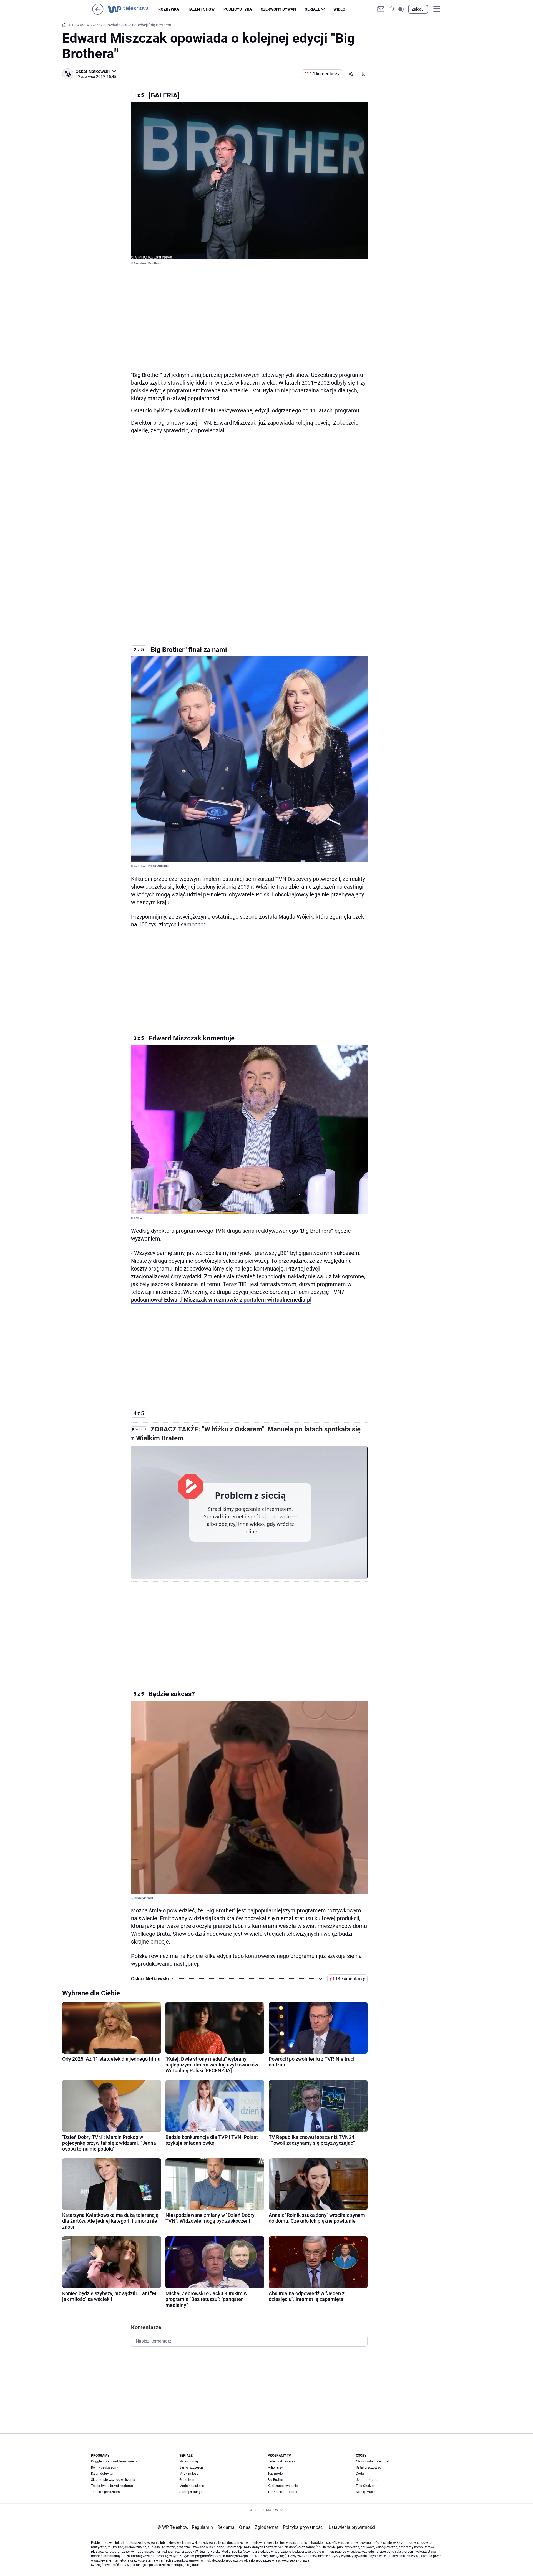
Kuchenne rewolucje (283, 2486)
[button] (397, 9)
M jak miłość (189, 2474)
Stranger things (191, 2492)
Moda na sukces (192, 2486)
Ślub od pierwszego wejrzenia (113, 2480)
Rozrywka (169, 9)
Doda (360, 2474)
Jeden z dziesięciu (281, 2461)
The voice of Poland (282, 2492)
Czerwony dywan (278, 9)
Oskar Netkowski (93, 71)
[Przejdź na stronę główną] (98, 13)
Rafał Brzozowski (369, 2467)
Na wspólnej (189, 2461)
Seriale (312, 9)
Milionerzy (275, 2467)
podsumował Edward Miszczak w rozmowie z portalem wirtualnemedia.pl (221, 1300)
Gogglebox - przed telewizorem (114, 2461)
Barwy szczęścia (192, 2467)
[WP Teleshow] (133, 9)
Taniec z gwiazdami (106, 2492)
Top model (276, 2474)
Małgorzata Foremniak (373, 2461)
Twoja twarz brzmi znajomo (112, 2486)
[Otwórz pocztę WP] (381, 9)
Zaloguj (418, 9)
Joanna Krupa (367, 2480)
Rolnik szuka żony (105, 2467)
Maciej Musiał (366, 2492)
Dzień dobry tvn (103, 2474)
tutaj (195, 2565)
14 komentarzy (325, 74)
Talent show (201, 9)
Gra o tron (187, 2480)
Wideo (339, 9)
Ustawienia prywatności (351, 2527)
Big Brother (276, 2480)
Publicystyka (238, 9)
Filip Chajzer (365, 2486)
